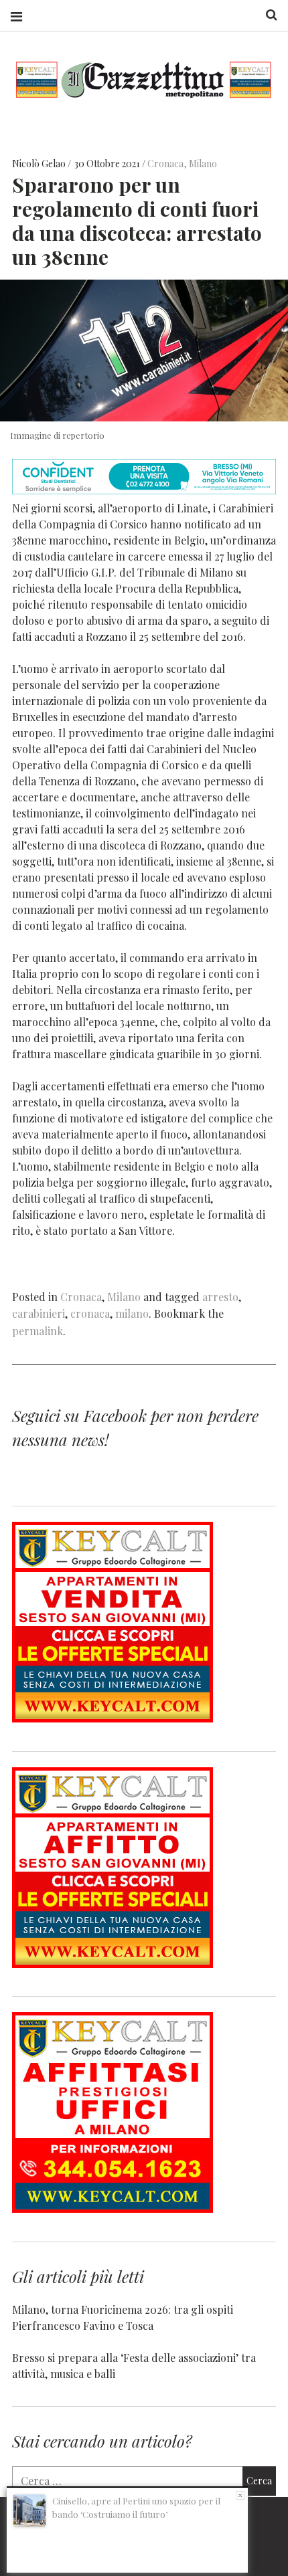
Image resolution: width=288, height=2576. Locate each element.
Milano (203, 164)
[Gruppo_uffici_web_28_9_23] (113, 2208)
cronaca (90, 1313)
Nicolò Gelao (40, 164)
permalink (38, 1331)
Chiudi (240, 2495)
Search (267, 15)
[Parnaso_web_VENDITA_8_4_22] (113, 1718)
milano (132, 1313)
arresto (220, 1297)
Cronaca (165, 164)
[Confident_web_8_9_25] (144, 490)
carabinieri (39, 1313)
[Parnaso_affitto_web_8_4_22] (113, 1964)
